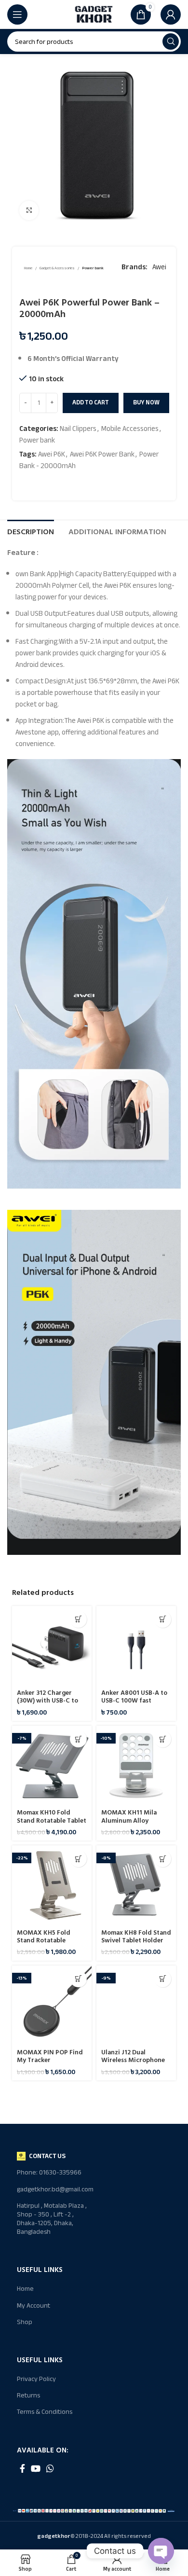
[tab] (31, 531)
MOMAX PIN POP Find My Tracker (50, 2056)
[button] (78, 1619)
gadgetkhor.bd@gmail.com (55, 2189)
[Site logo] (94, 14)
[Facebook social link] (22, 2468)
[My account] (171, 14)
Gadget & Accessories (57, 269)
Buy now (146, 402)
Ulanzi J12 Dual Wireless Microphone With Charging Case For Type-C (133, 2064)
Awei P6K (52, 454)
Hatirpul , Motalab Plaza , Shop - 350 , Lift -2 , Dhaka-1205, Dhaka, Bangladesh (52, 2219)
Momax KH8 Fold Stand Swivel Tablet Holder (136, 1937)
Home (28, 269)
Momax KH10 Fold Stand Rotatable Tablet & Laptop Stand (52, 1820)
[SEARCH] (171, 42)
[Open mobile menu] (17, 14)
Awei (159, 267)
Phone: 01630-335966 (49, 2172)
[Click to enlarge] (29, 210)
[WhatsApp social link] (50, 2468)
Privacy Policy (36, 2379)
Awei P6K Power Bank (102, 454)
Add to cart (91, 402)
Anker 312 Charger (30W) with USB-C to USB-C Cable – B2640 (48, 1701)
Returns (28, 2395)
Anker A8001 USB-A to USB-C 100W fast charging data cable (134, 1701)
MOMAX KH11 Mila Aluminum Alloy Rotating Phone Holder (136, 1820)
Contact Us (47, 2156)
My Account (34, 2306)
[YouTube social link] (36, 2468)
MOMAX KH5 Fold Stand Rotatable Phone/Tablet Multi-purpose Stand (47, 1945)
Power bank (93, 269)
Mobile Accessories (130, 429)
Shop (25, 2322)
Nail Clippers (78, 429)
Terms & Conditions (45, 2412)
